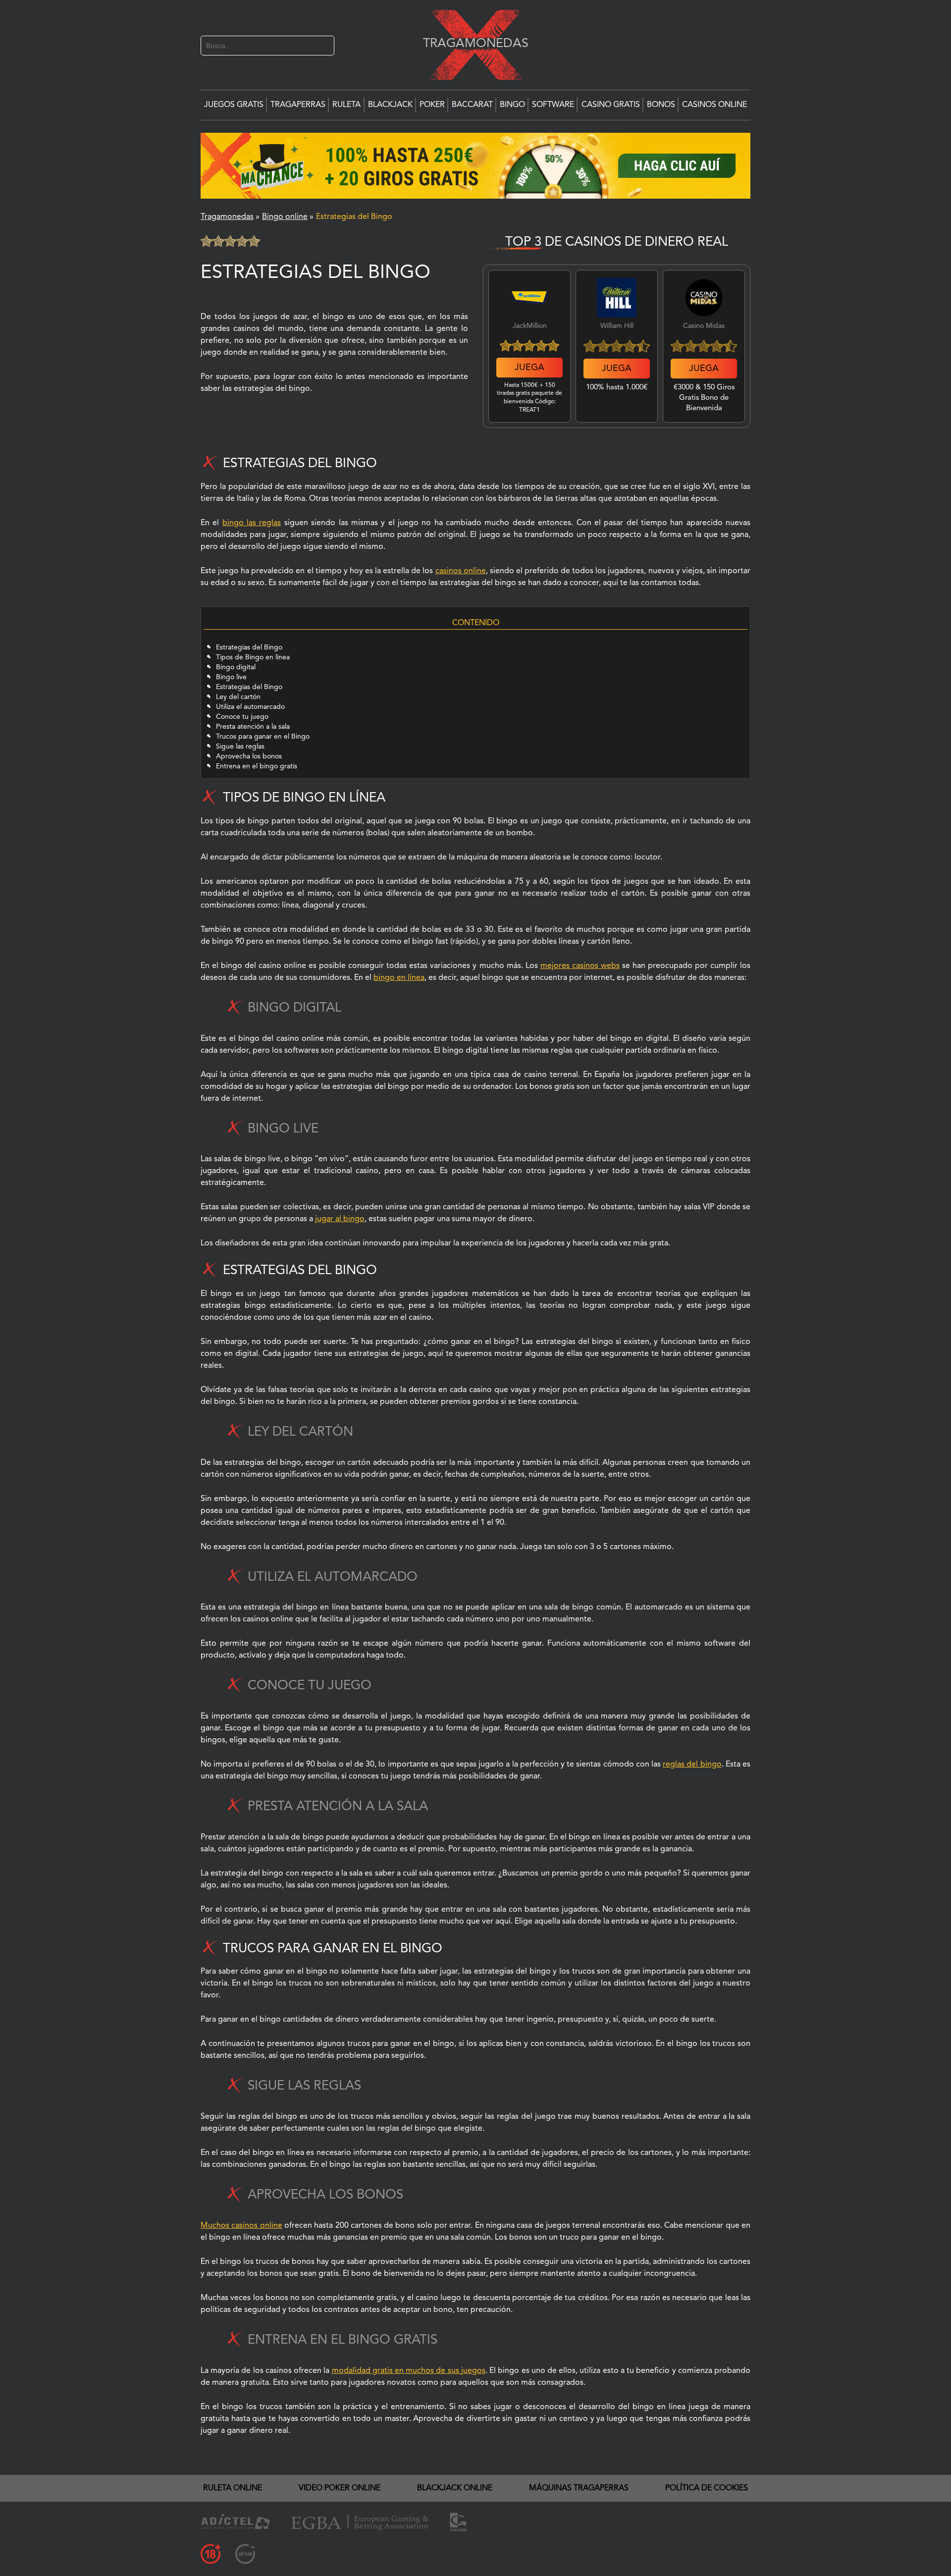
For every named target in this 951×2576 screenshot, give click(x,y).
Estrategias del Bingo (249, 647)
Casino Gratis (611, 105)
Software (553, 105)
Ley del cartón (238, 697)
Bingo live (231, 677)
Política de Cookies (707, 2488)
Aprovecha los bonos (249, 756)
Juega (529, 368)
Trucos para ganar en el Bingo (263, 737)
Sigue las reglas (240, 747)
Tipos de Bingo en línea (253, 657)
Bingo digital (236, 667)
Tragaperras (298, 105)
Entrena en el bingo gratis (257, 766)
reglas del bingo (692, 1765)
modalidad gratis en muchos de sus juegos (409, 2371)
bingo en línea (399, 978)
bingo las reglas (252, 523)
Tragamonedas (471, 43)
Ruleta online (233, 2488)
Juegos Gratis (234, 105)
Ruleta (346, 105)
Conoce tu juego (242, 717)
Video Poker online (340, 2488)
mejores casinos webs (580, 966)
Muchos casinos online (241, 2226)
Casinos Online (714, 105)
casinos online (461, 571)
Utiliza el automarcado (252, 707)
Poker (432, 105)
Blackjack (390, 105)
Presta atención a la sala (253, 727)
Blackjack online (455, 2488)
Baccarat (472, 105)
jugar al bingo (340, 1219)
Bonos (661, 105)
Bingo (512, 105)
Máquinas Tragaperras (579, 2488)
